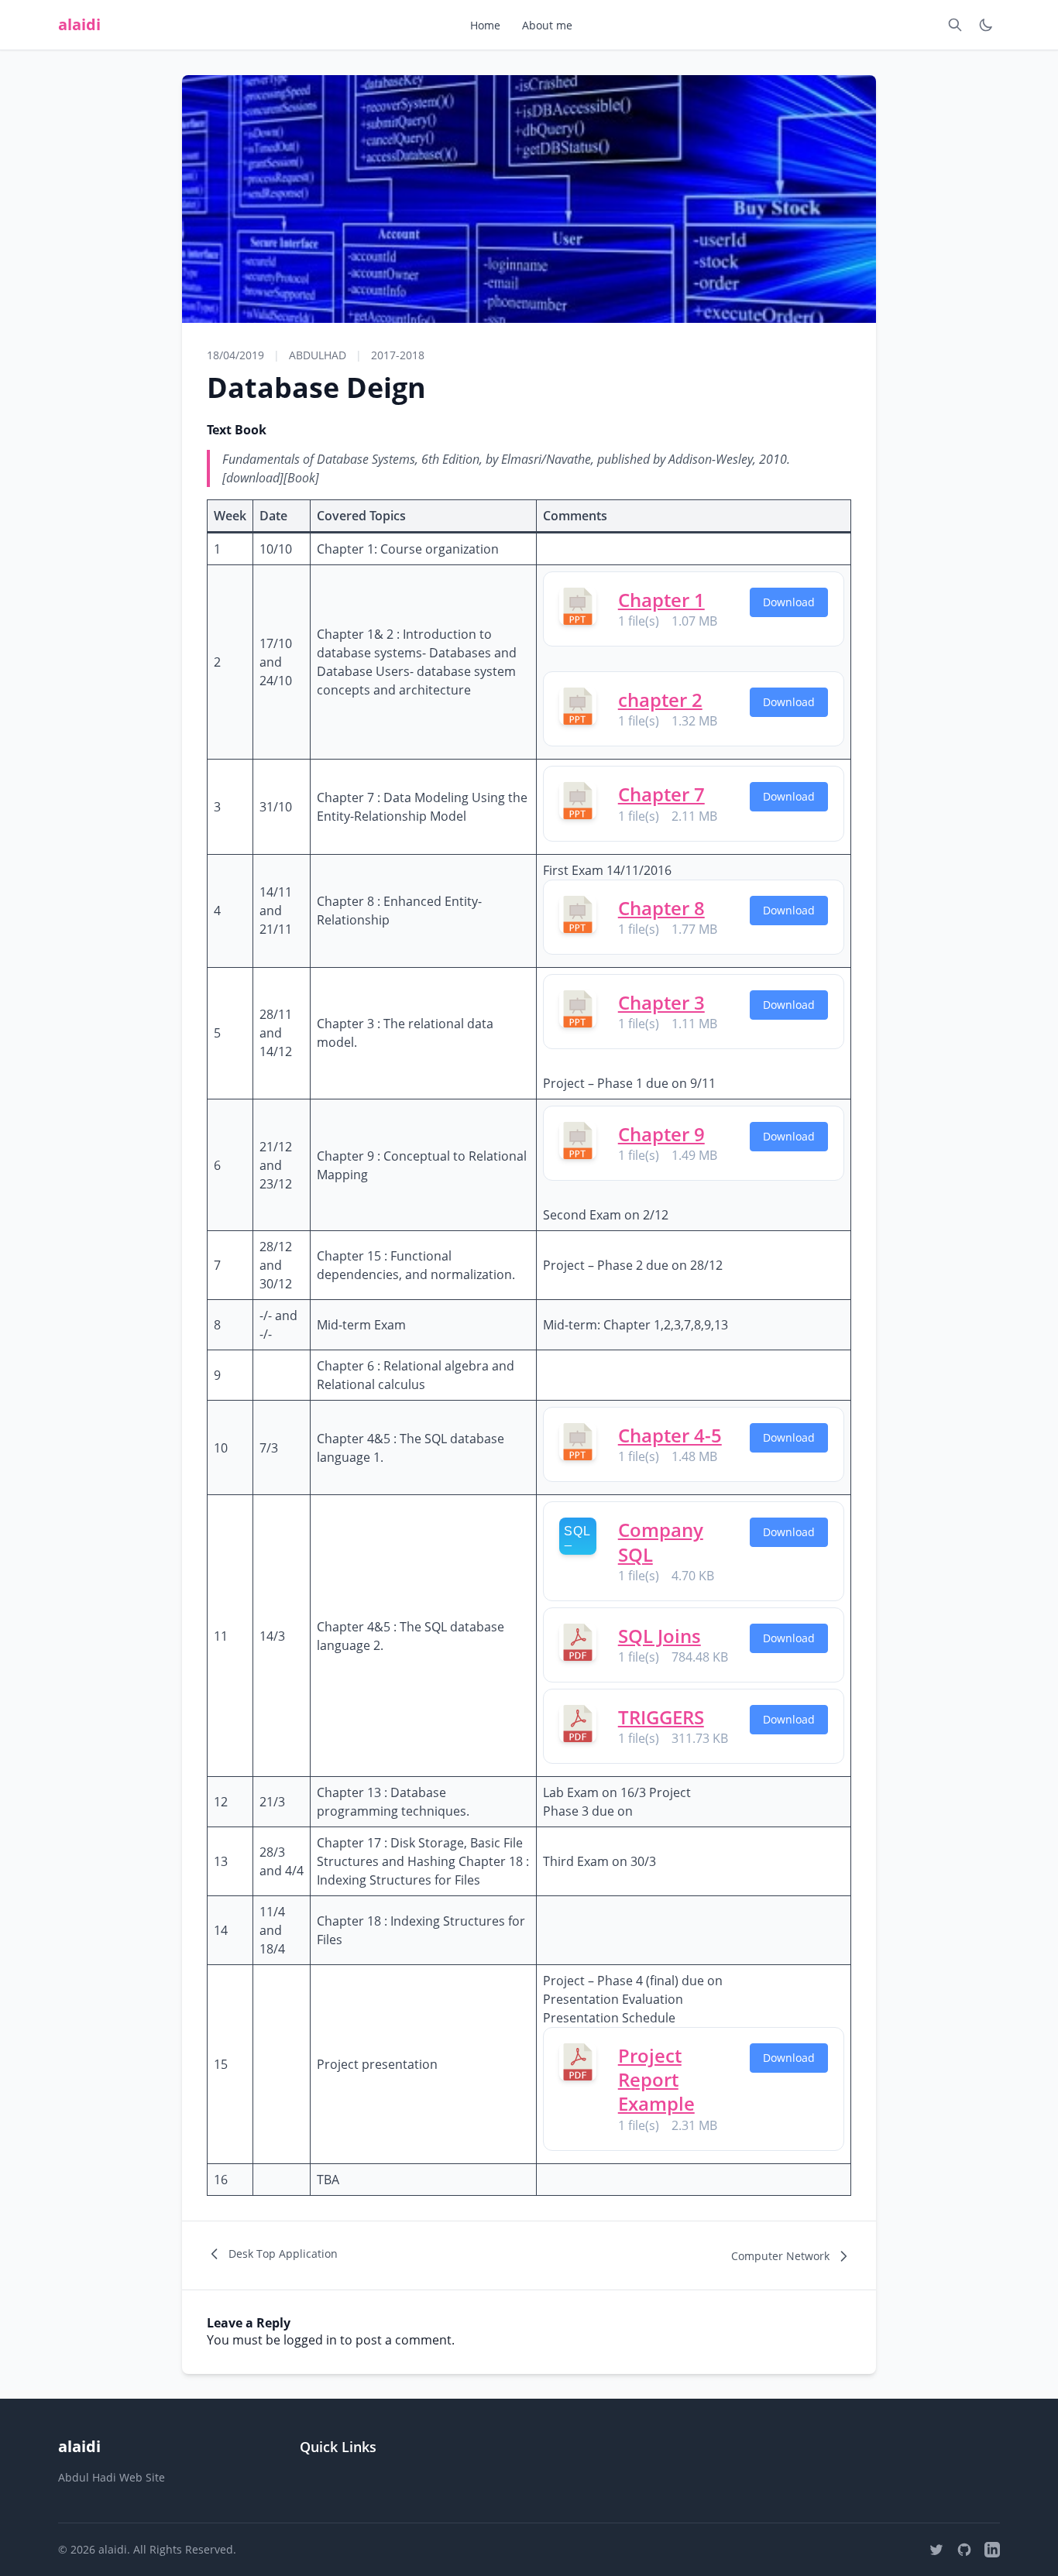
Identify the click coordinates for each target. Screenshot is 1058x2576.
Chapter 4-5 (670, 1435)
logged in (310, 2340)
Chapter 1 (661, 600)
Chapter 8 (661, 908)
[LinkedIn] (992, 2550)
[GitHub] (964, 2550)
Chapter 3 (661, 1002)
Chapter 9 (661, 1134)
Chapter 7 (661, 794)
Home (485, 25)
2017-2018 (398, 355)
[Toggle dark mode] (986, 25)
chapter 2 (660, 700)
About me (547, 25)
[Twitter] (936, 2550)
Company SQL (661, 1542)
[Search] (955, 25)
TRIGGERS (661, 1717)
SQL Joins (660, 1636)
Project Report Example (656, 2079)
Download (789, 602)
